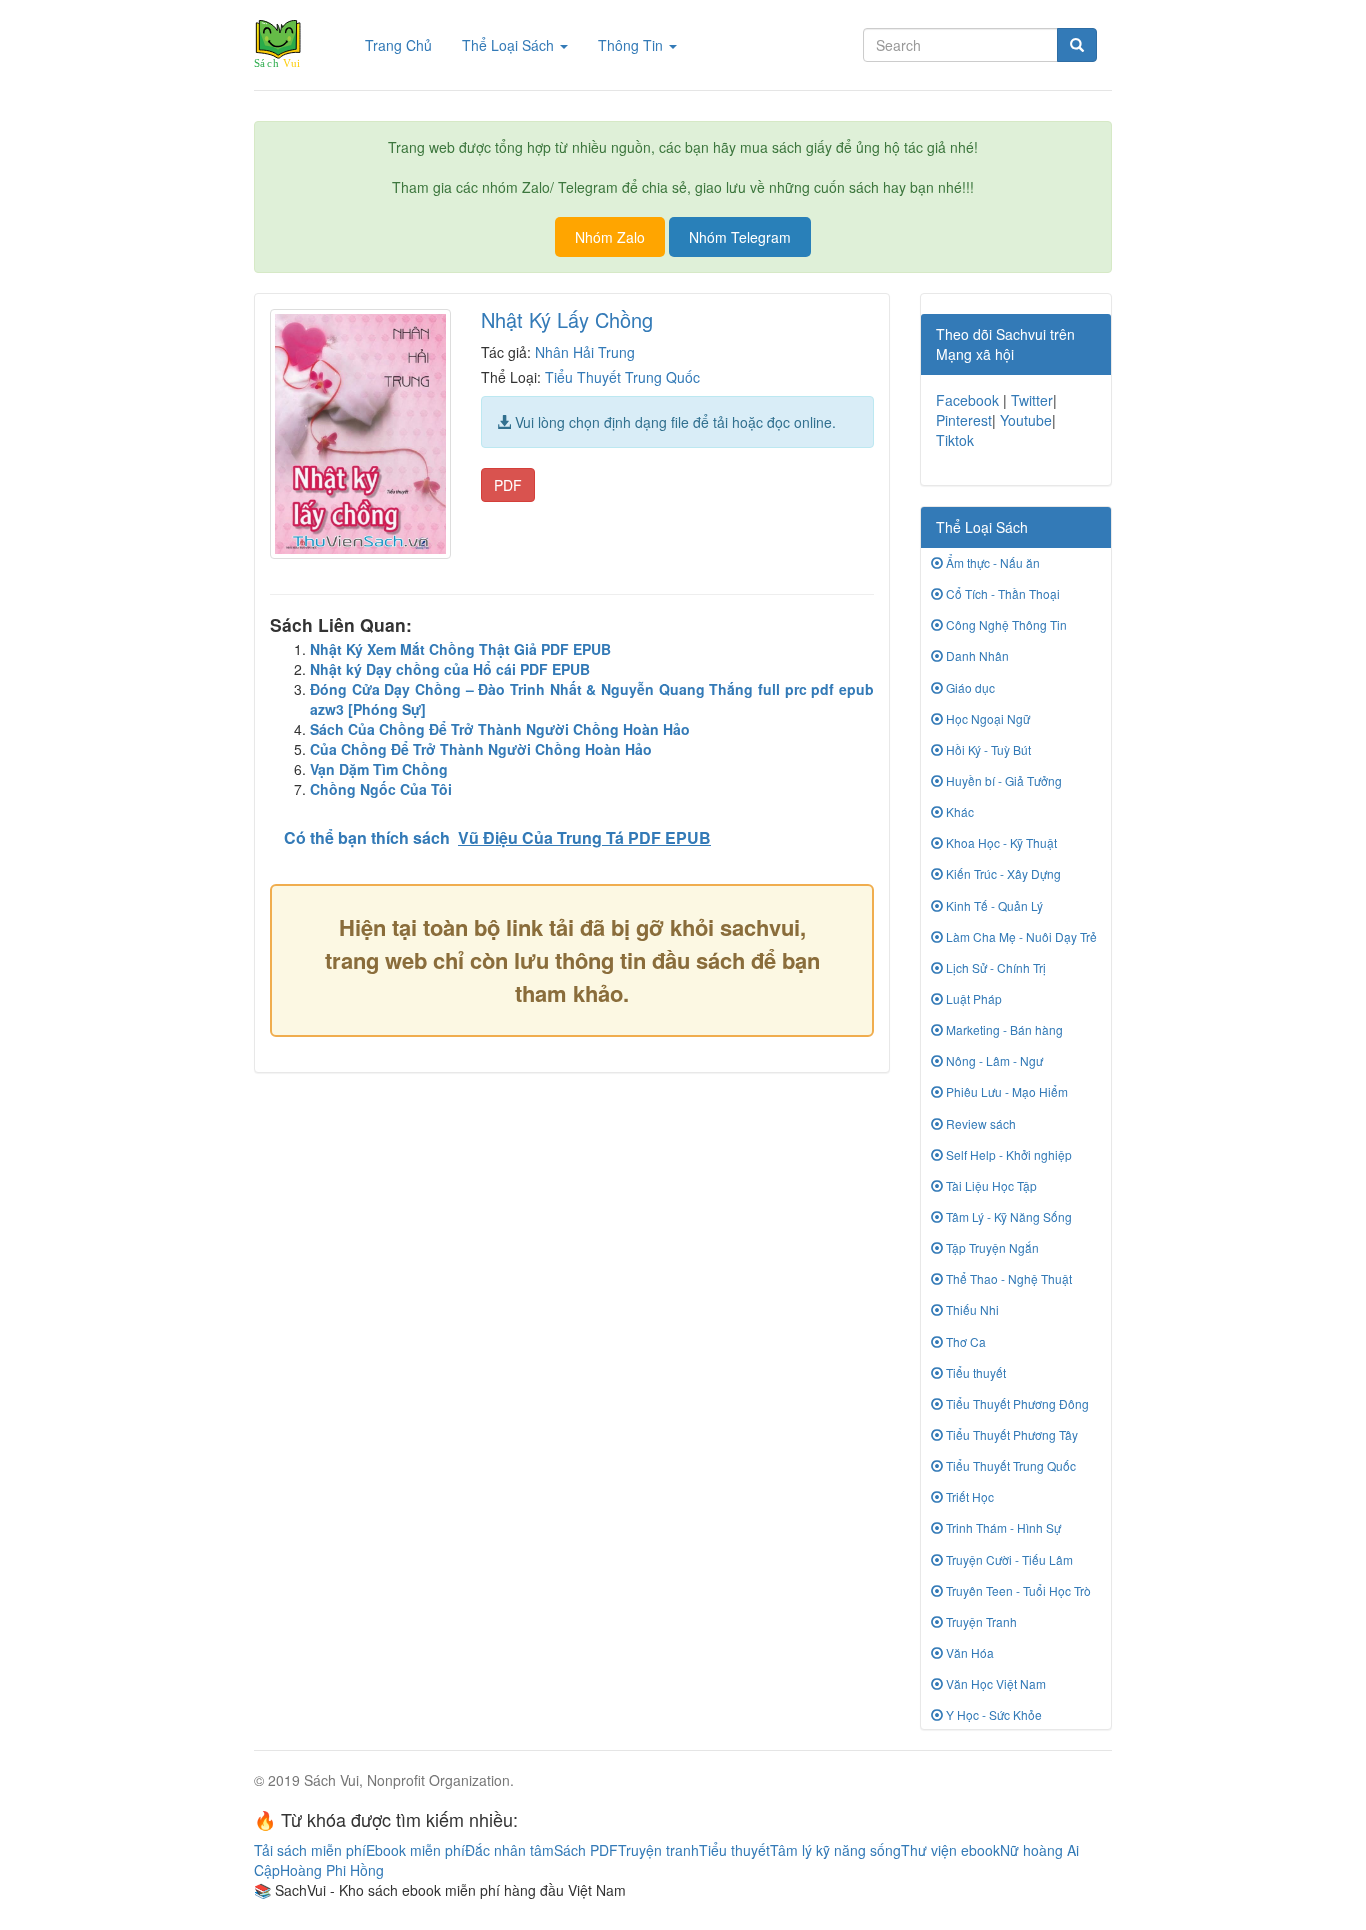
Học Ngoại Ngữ (986, 718)
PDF (508, 485)
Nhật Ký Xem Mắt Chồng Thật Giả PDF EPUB (460, 649)
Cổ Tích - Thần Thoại (1001, 593)
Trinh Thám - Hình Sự (1002, 1527)
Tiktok (955, 440)
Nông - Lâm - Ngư (993, 1060)
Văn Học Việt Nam (994, 1683)
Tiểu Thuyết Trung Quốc (622, 377)
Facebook (967, 400)
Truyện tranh (658, 1850)
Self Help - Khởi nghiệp (1007, 1154)
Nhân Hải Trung (585, 352)
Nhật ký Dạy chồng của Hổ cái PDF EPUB (450, 669)
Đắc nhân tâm (509, 1850)
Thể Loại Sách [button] (510, 45)
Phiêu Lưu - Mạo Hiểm (1005, 1091)
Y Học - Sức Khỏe (992, 1714)
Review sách (979, 1123)
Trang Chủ (406, 44)
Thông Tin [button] (632, 45)
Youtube (1026, 420)
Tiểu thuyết (974, 1372)
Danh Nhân (976, 655)
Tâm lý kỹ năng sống (835, 1850)
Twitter (1032, 400)
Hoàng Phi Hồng (332, 1870)
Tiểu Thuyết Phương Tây (1010, 1434)
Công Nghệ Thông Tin (1005, 624)
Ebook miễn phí (415, 1850)
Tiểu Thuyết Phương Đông (1016, 1403)
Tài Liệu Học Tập (990, 1185)
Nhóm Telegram (740, 237)
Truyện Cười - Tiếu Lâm (1008, 1559)
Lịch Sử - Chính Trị (994, 967)
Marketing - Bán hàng (1003, 1029)
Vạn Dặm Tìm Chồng (379, 769)
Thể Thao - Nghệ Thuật (1007, 1278)
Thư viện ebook (950, 1850)
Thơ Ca (964, 1341)
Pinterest (964, 420)
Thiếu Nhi (971, 1309)
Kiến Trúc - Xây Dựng (1002, 873)
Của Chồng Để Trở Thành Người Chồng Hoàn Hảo (481, 749)
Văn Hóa (968, 1652)
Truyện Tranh (980, 1621)
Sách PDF (586, 1850)
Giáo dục (969, 687)
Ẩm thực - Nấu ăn (991, 562)
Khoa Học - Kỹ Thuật (1000, 842)
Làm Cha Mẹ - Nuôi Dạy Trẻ (1020, 936)
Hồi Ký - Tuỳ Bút (987, 749)
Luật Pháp (972, 998)
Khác (958, 811)
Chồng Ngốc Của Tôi (381, 789)
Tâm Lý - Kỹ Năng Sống (1007, 1216)
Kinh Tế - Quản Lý (993, 905)
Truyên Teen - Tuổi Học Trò (1017, 1590)
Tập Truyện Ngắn (991, 1247)
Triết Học (968, 1496)
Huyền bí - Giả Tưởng (1002, 780)
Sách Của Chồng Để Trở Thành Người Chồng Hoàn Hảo (500, 729)
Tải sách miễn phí (310, 1850)
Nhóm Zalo (610, 237)
